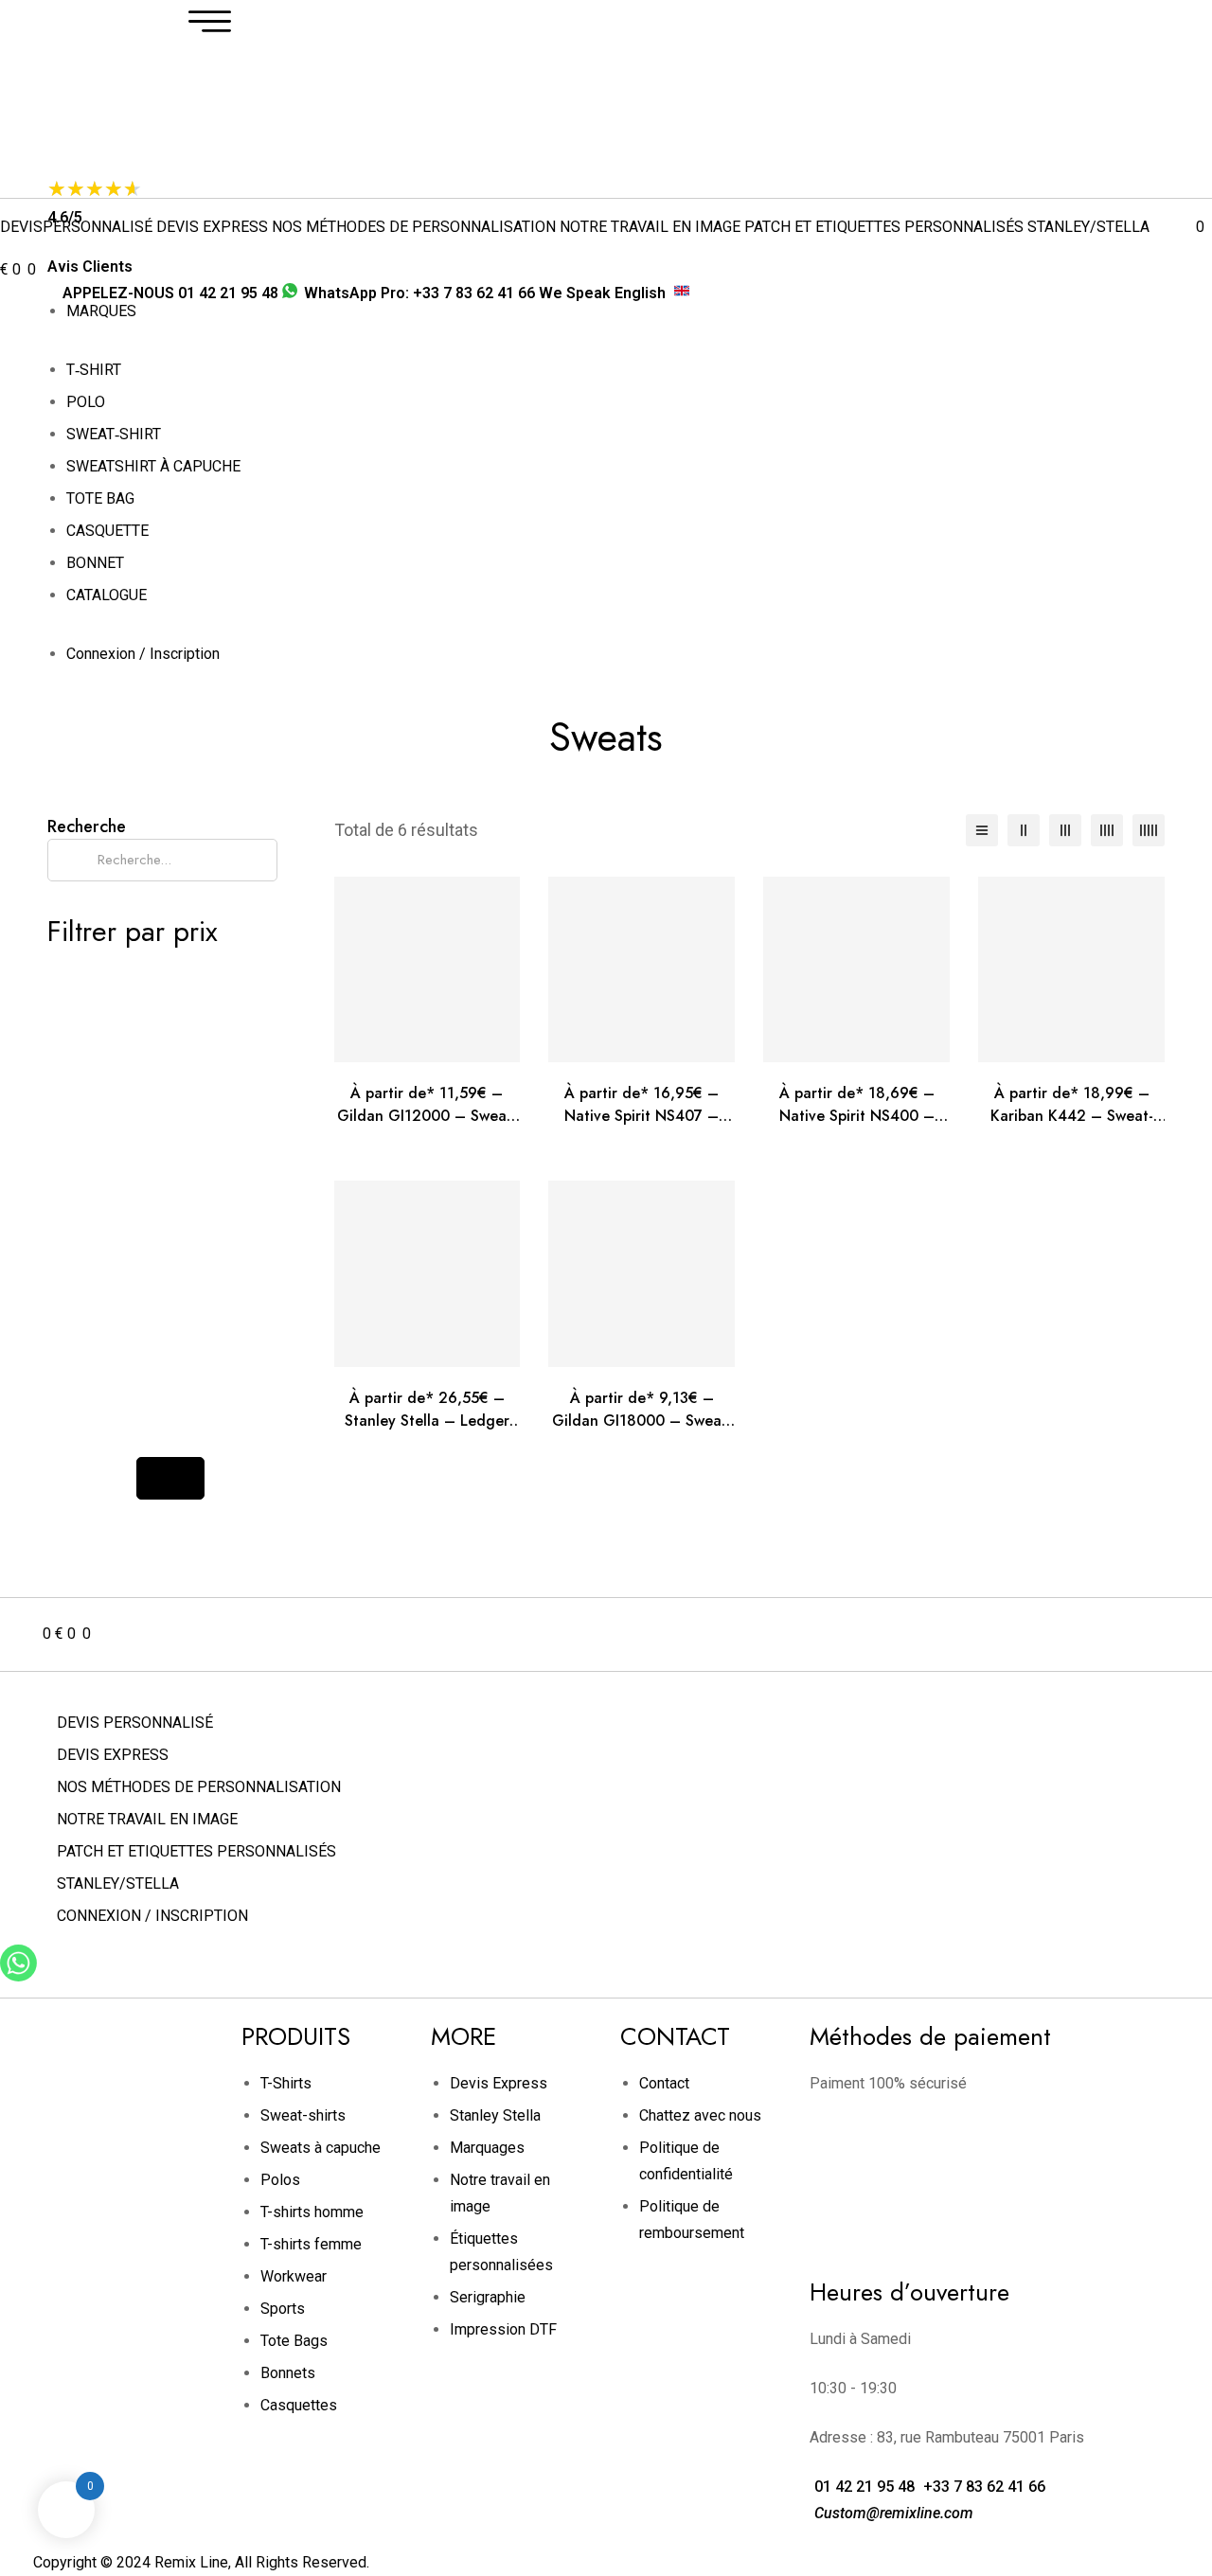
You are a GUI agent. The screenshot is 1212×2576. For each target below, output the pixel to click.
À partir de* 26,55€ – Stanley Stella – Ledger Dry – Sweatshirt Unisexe (427, 1421)
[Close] (170, 1478)
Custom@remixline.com (892, 2513)
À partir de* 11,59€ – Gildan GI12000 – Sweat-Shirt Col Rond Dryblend (427, 1116)
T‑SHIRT (94, 370)
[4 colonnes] (1107, 830)
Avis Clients (90, 266)
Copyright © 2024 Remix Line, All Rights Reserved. (201, 2562)
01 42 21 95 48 (863, 2487)
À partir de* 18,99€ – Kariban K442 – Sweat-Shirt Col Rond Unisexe (1072, 1116)
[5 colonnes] (1149, 830)
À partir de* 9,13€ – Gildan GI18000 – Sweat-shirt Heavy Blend (642, 1421)
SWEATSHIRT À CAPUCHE (153, 466)
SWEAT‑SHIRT (114, 434)
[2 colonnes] (1024, 830)
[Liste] (982, 830)
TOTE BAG (100, 498)
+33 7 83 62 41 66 (982, 2487)
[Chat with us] (18, 1976)
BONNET (95, 563)
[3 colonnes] (1065, 830)
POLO (86, 402)
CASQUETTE (107, 531)
